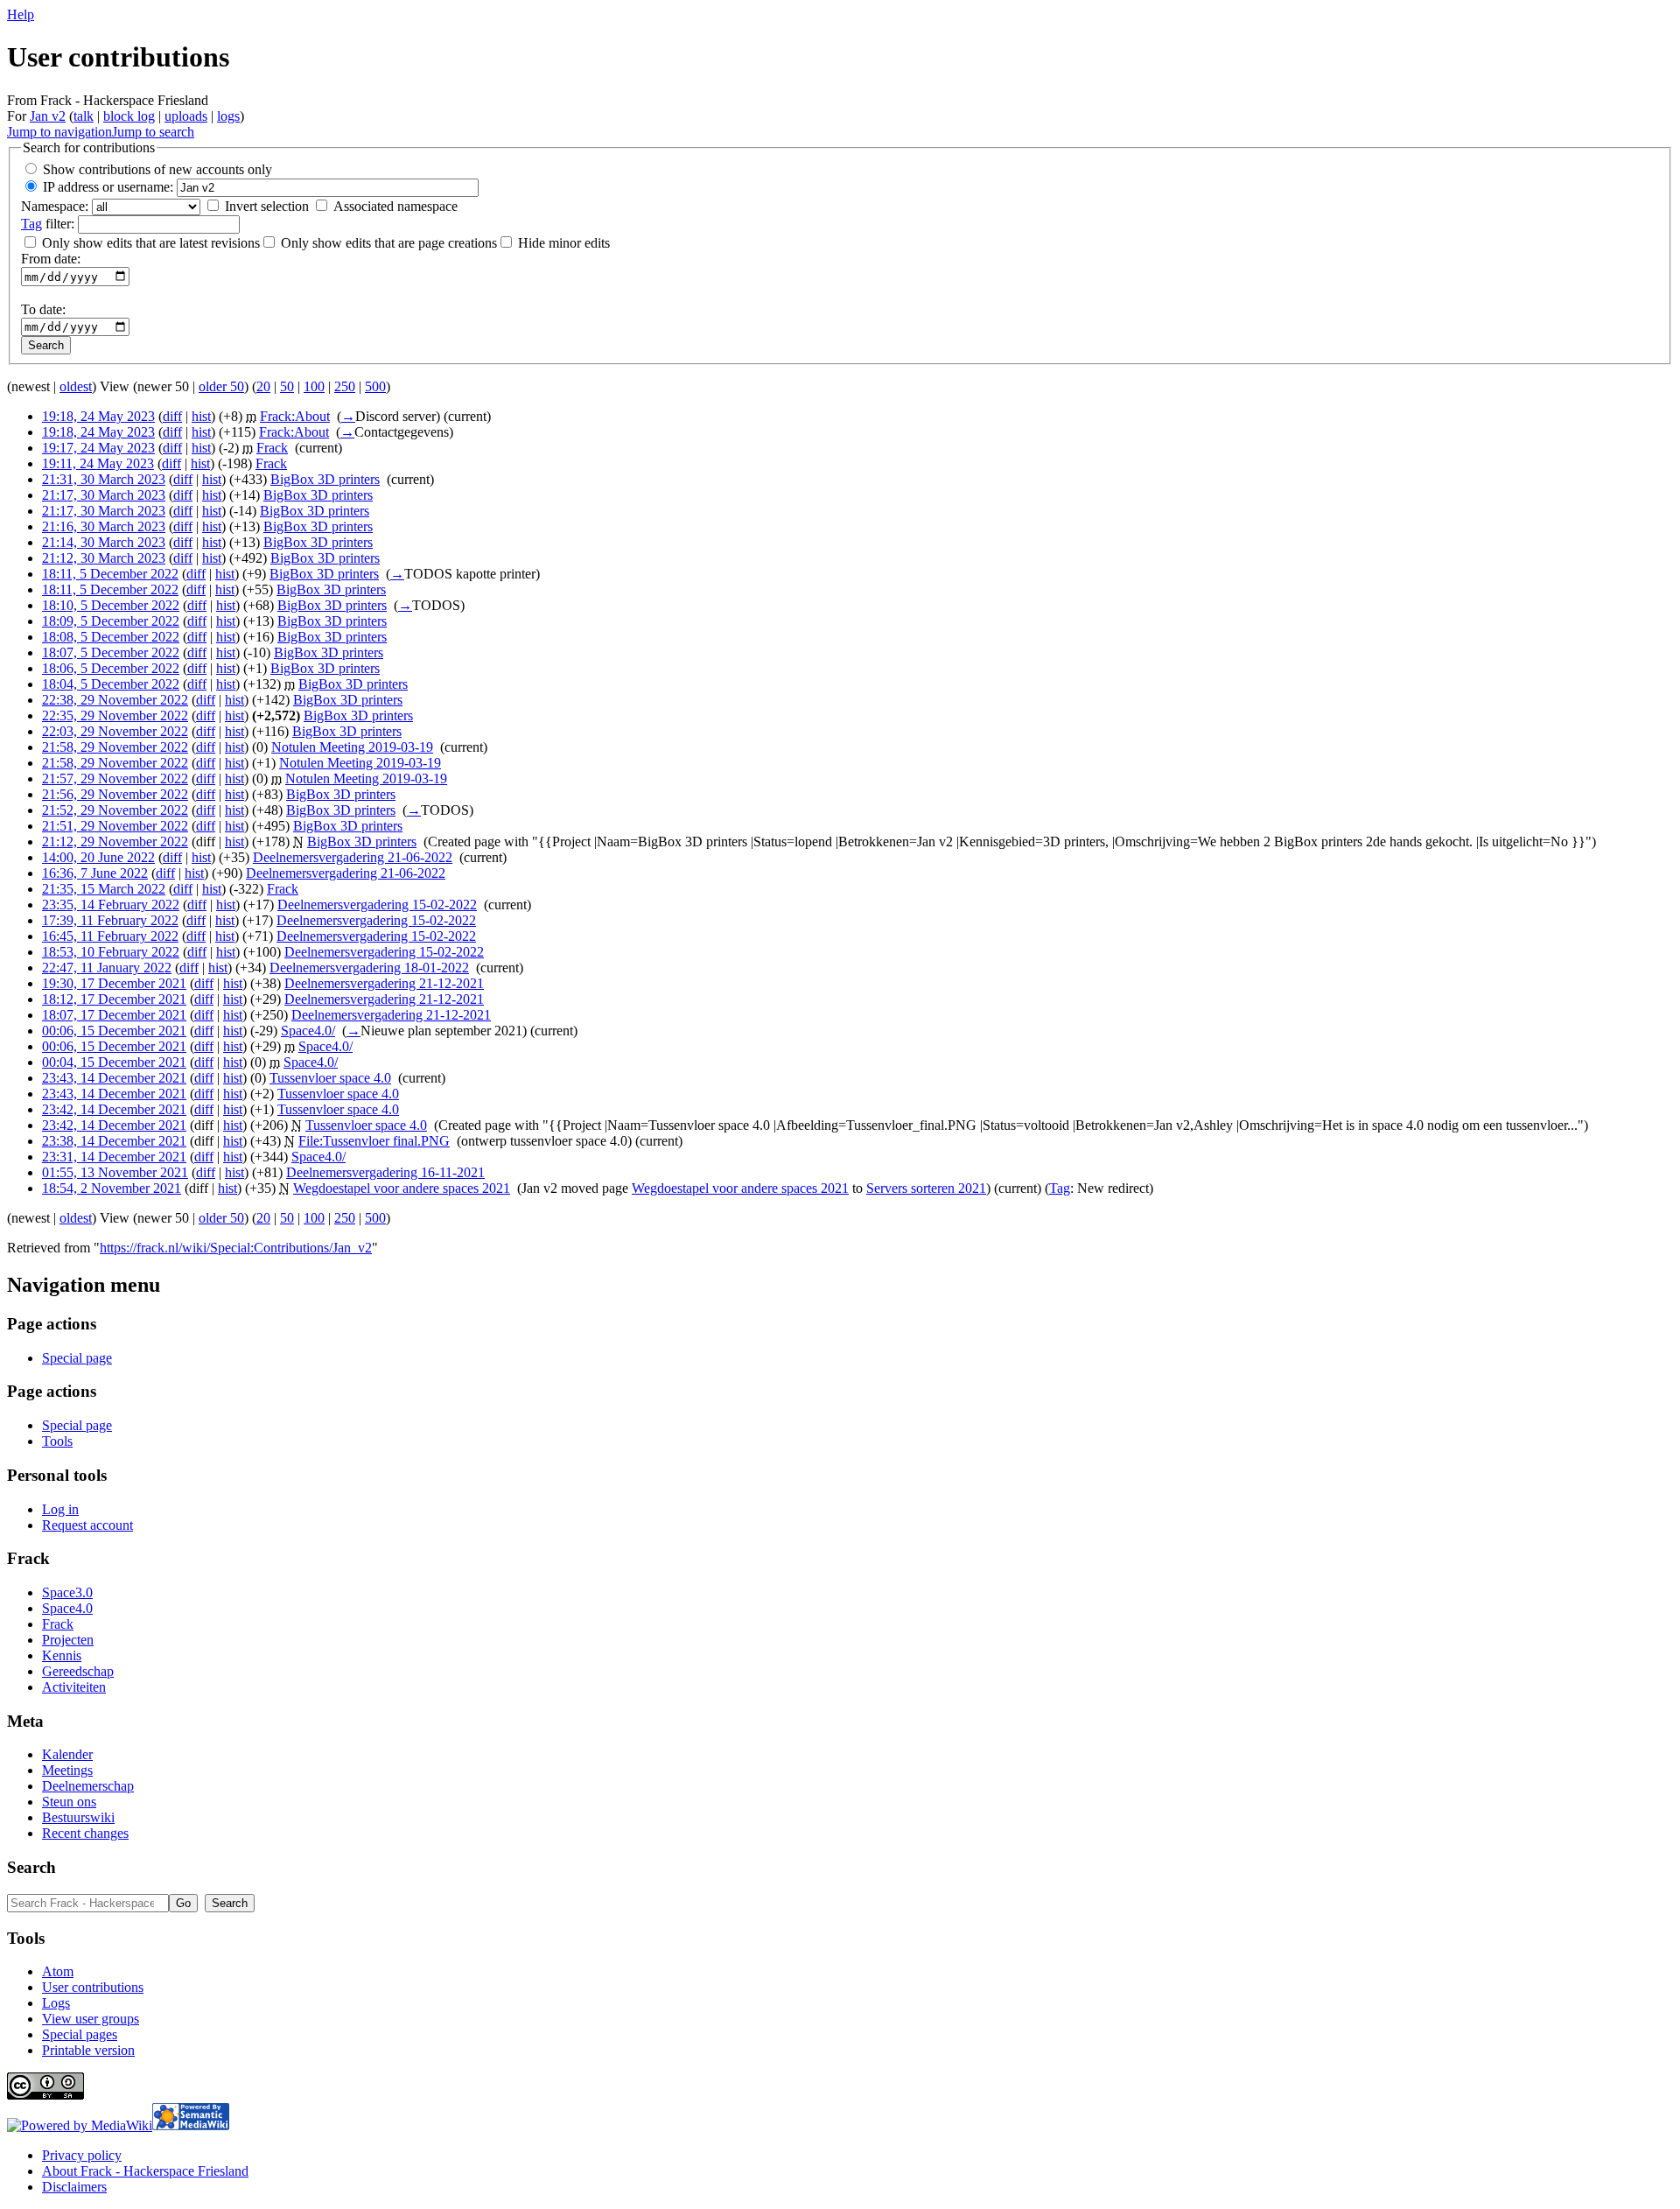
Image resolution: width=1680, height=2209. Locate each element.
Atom (58, 1971)
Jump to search (153, 132)
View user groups (91, 2019)
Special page (77, 1358)
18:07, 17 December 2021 (114, 1015)
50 (287, 386)
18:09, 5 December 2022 (111, 621)
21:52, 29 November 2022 (115, 810)
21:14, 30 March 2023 (104, 542)
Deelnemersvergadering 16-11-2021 (385, 1172)
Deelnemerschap (88, 1786)
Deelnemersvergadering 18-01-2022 (369, 968)
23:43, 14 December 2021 (114, 1078)
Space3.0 (67, 1592)
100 (314, 386)
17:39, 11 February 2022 (110, 920)
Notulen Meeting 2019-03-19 (352, 747)
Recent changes (85, 1833)
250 (345, 386)
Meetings (67, 1770)
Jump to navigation (59, 132)
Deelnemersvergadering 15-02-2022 (377, 905)
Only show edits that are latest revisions (151, 243)
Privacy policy (82, 2155)
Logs (56, 2003)
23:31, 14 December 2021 (114, 1157)
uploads (186, 116)
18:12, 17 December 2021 (114, 999)
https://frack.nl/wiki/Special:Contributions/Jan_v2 (236, 1248)
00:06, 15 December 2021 (114, 1031)
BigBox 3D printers (325, 479)
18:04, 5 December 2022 (111, 684)
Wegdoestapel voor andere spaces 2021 (402, 1188)
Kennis (62, 1655)
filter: (48, 224)
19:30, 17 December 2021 (114, 983)
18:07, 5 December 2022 (111, 652)
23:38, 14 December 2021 (114, 1141)
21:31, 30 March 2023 (104, 479)
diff (172, 416)
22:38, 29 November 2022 (115, 700)
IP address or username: (108, 187)
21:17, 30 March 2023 (104, 495)
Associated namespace (395, 206)
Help (21, 14)
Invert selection (267, 206)
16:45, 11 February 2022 (110, 936)
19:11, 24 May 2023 (98, 463)
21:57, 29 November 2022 (115, 778)
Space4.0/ (308, 1031)
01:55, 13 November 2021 (115, 1172)
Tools (57, 1441)
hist (201, 416)
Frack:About (295, 416)
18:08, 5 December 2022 (111, 637)
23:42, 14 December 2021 (114, 1109)
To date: (43, 309)
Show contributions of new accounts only (157, 169)
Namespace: (55, 206)
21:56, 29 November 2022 (115, 794)
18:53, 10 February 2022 (111, 952)
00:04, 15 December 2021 (114, 1062)
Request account (87, 1525)
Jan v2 (48, 116)
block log (129, 116)
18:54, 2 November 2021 (112, 1188)
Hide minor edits (564, 243)
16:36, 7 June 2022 (95, 873)
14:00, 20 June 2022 (98, 857)
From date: (51, 259)
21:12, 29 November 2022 (115, 842)
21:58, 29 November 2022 (115, 747)
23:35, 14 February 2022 (111, 905)
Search (31, 1867)
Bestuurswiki (78, 1817)
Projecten (68, 1640)
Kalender (67, 1754)
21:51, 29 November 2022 (115, 826)
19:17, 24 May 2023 (98, 448)
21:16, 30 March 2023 (104, 526)
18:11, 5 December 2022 (110, 574)
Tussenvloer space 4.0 (330, 1078)
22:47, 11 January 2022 (107, 968)
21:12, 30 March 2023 (104, 558)
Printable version (88, 2050)
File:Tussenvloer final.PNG (374, 1141)
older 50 (221, 386)
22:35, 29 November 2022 (115, 715)
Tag (31, 224)
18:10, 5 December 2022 (111, 605)
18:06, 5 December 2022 (111, 668)
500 (375, 386)
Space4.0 (67, 1608)
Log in (60, 1509)
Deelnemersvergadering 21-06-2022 (353, 857)
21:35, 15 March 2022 (104, 889)
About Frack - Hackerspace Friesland (145, 2171)
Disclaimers (74, 2187)
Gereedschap (78, 1671)
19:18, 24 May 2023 (98, 416)
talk (84, 116)
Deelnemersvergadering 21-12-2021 (384, 983)
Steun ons (69, 1802)
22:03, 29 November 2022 (115, 731)
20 (263, 386)
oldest (76, 386)
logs (228, 116)
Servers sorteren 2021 (926, 1188)
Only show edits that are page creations (389, 243)
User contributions (93, 1987)
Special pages (80, 2034)
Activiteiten (74, 1687)
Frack (272, 448)
